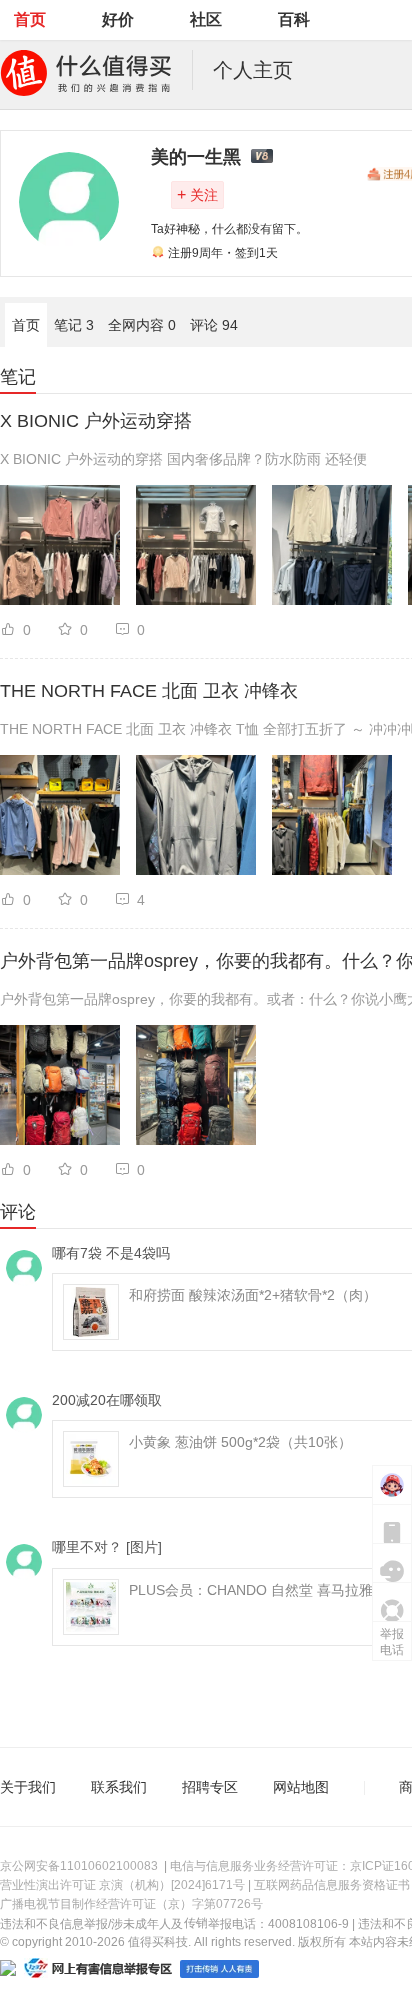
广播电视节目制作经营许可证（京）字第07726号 (131, 1904)
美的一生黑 (196, 157)
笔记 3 (74, 325)
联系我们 (119, 1787)
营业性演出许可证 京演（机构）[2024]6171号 (122, 1885)
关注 (197, 194)
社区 (206, 19)
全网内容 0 (142, 325)
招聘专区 (210, 1787)
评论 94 (214, 325)
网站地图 (301, 1787)
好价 (118, 19)
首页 (30, 19)
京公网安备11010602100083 (79, 1866)
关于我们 (28, 1787)
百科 (294, 19)
